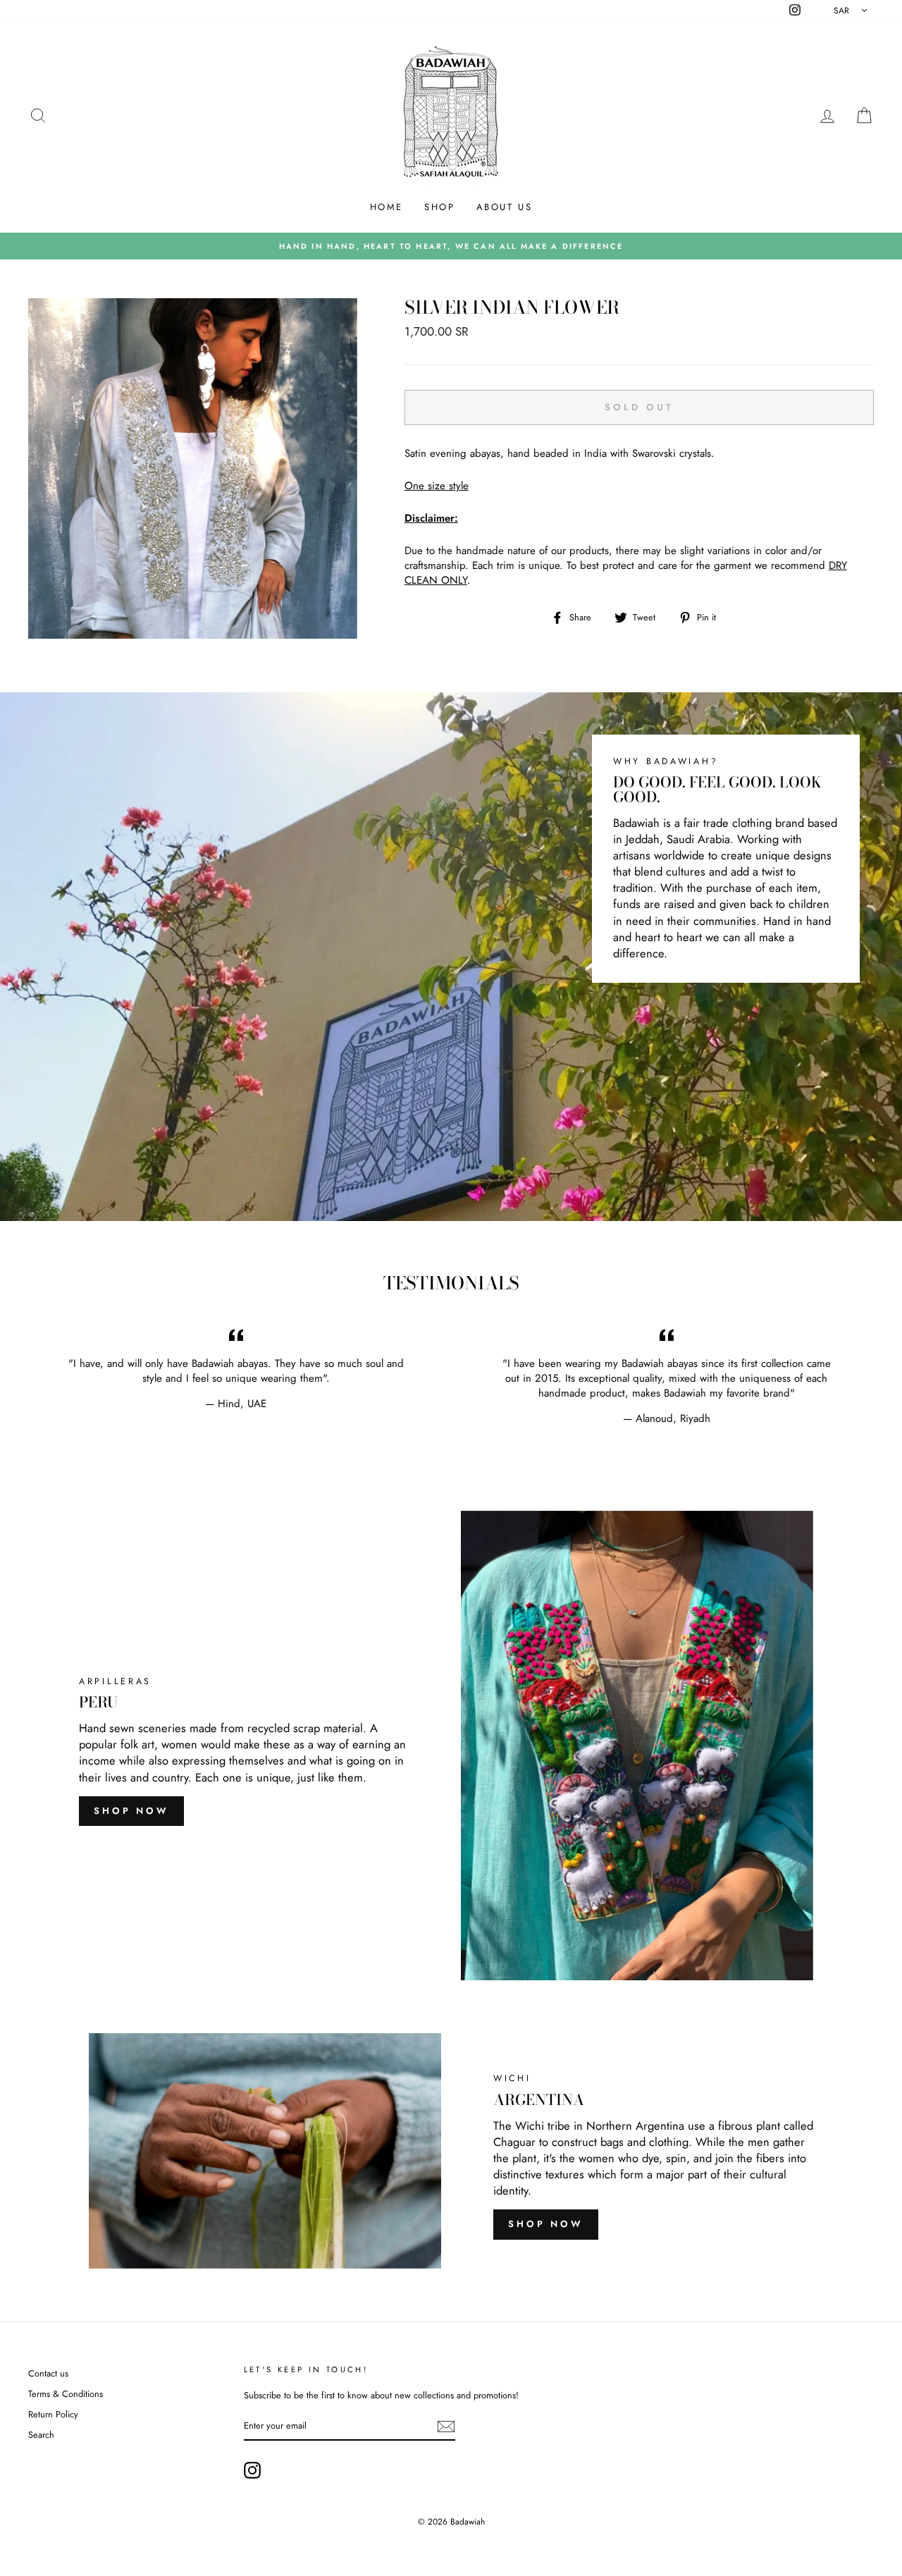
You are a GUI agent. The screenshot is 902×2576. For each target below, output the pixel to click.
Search (41, 2435)
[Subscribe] (446, 2427)
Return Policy (53, 2414)
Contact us (48, 2373)
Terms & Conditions (66, 2394)
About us (505, 207)
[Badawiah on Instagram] (252, 2470)
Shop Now (131, 1811)
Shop (439, 207)
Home (387, 207)
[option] (451, 246)
